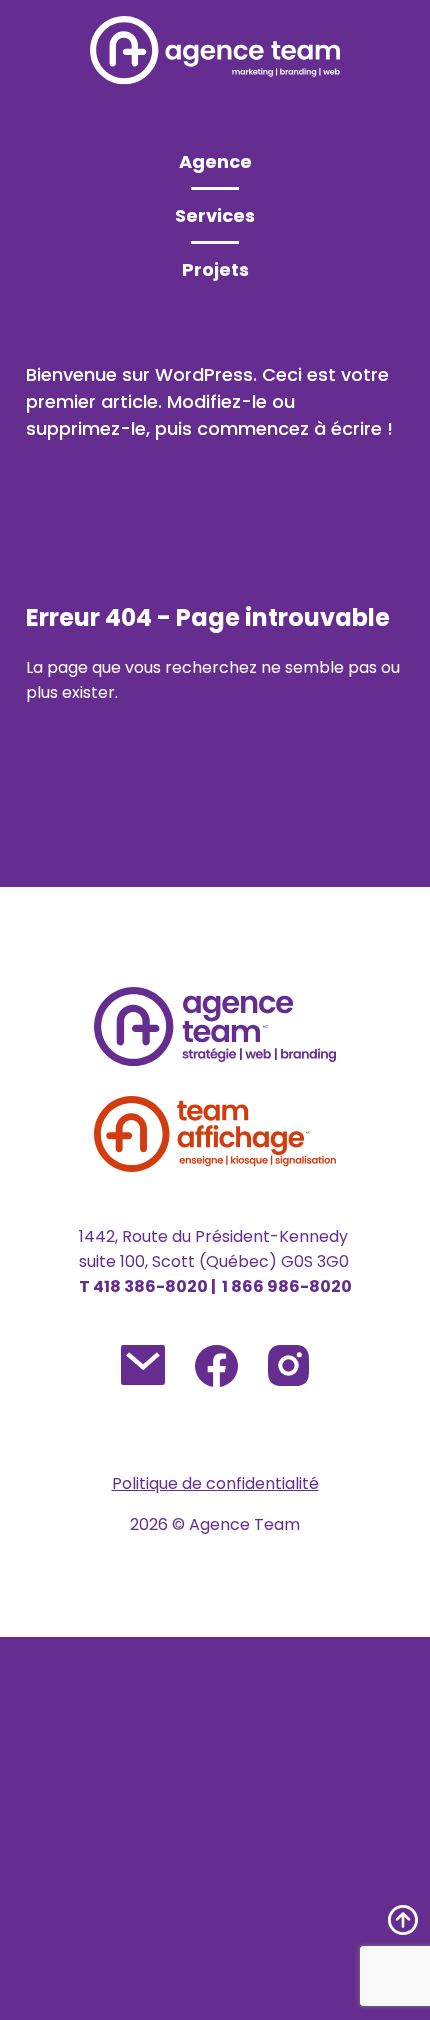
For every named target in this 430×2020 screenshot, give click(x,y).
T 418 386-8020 (145, 1286)
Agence (215, 161)
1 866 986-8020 (287, 1286)
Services (215, 215)
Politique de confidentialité (215, 1483)
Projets (215, 269)
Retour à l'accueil (160, 774)
